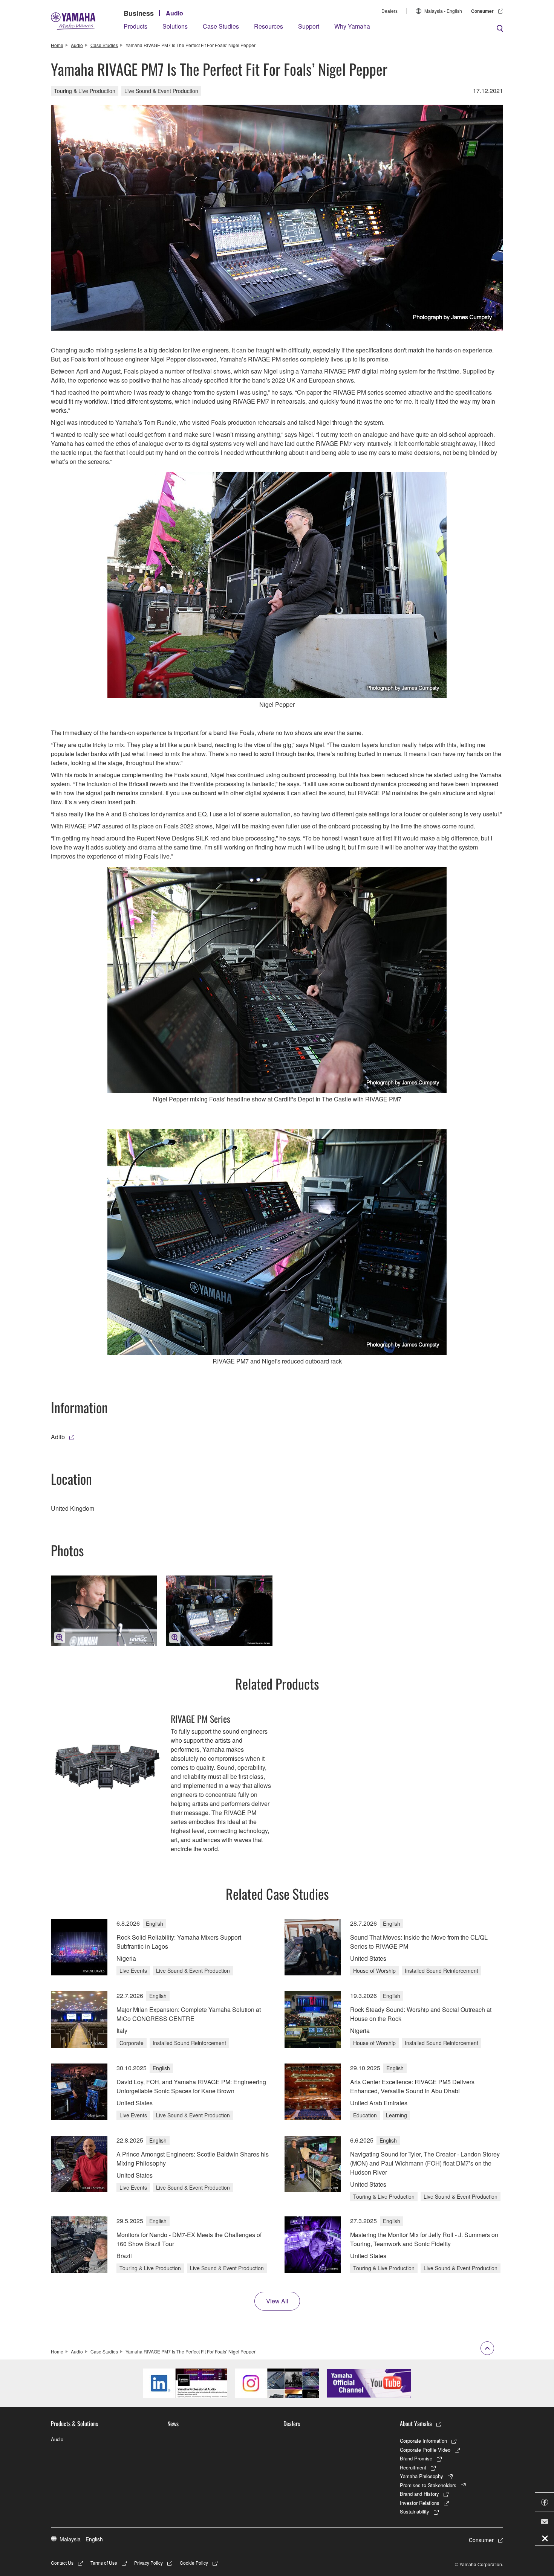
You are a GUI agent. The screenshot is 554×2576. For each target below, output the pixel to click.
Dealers (389, 11)
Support (309, 26)
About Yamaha (416, 2423)
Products (135, 26)
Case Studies (221, 26)
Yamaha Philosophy (422, 2476)
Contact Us (62, 2563)
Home (57, 45)
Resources (269, 26)
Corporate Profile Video (425, 2450)
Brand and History (419, 2494)
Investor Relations (420, 2503)
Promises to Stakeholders (428, 2485)
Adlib (58, 1437)
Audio (174, 13)
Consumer (482, 11)
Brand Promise (416, 2458)
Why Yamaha (352, 26)
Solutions (175, 26)
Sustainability (415, 2511)
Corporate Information (423, 2441)
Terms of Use (104, 2563)
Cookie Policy (194, 2563)
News (173, 2423)
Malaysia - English (443, 11)
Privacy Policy (148, 2563)
